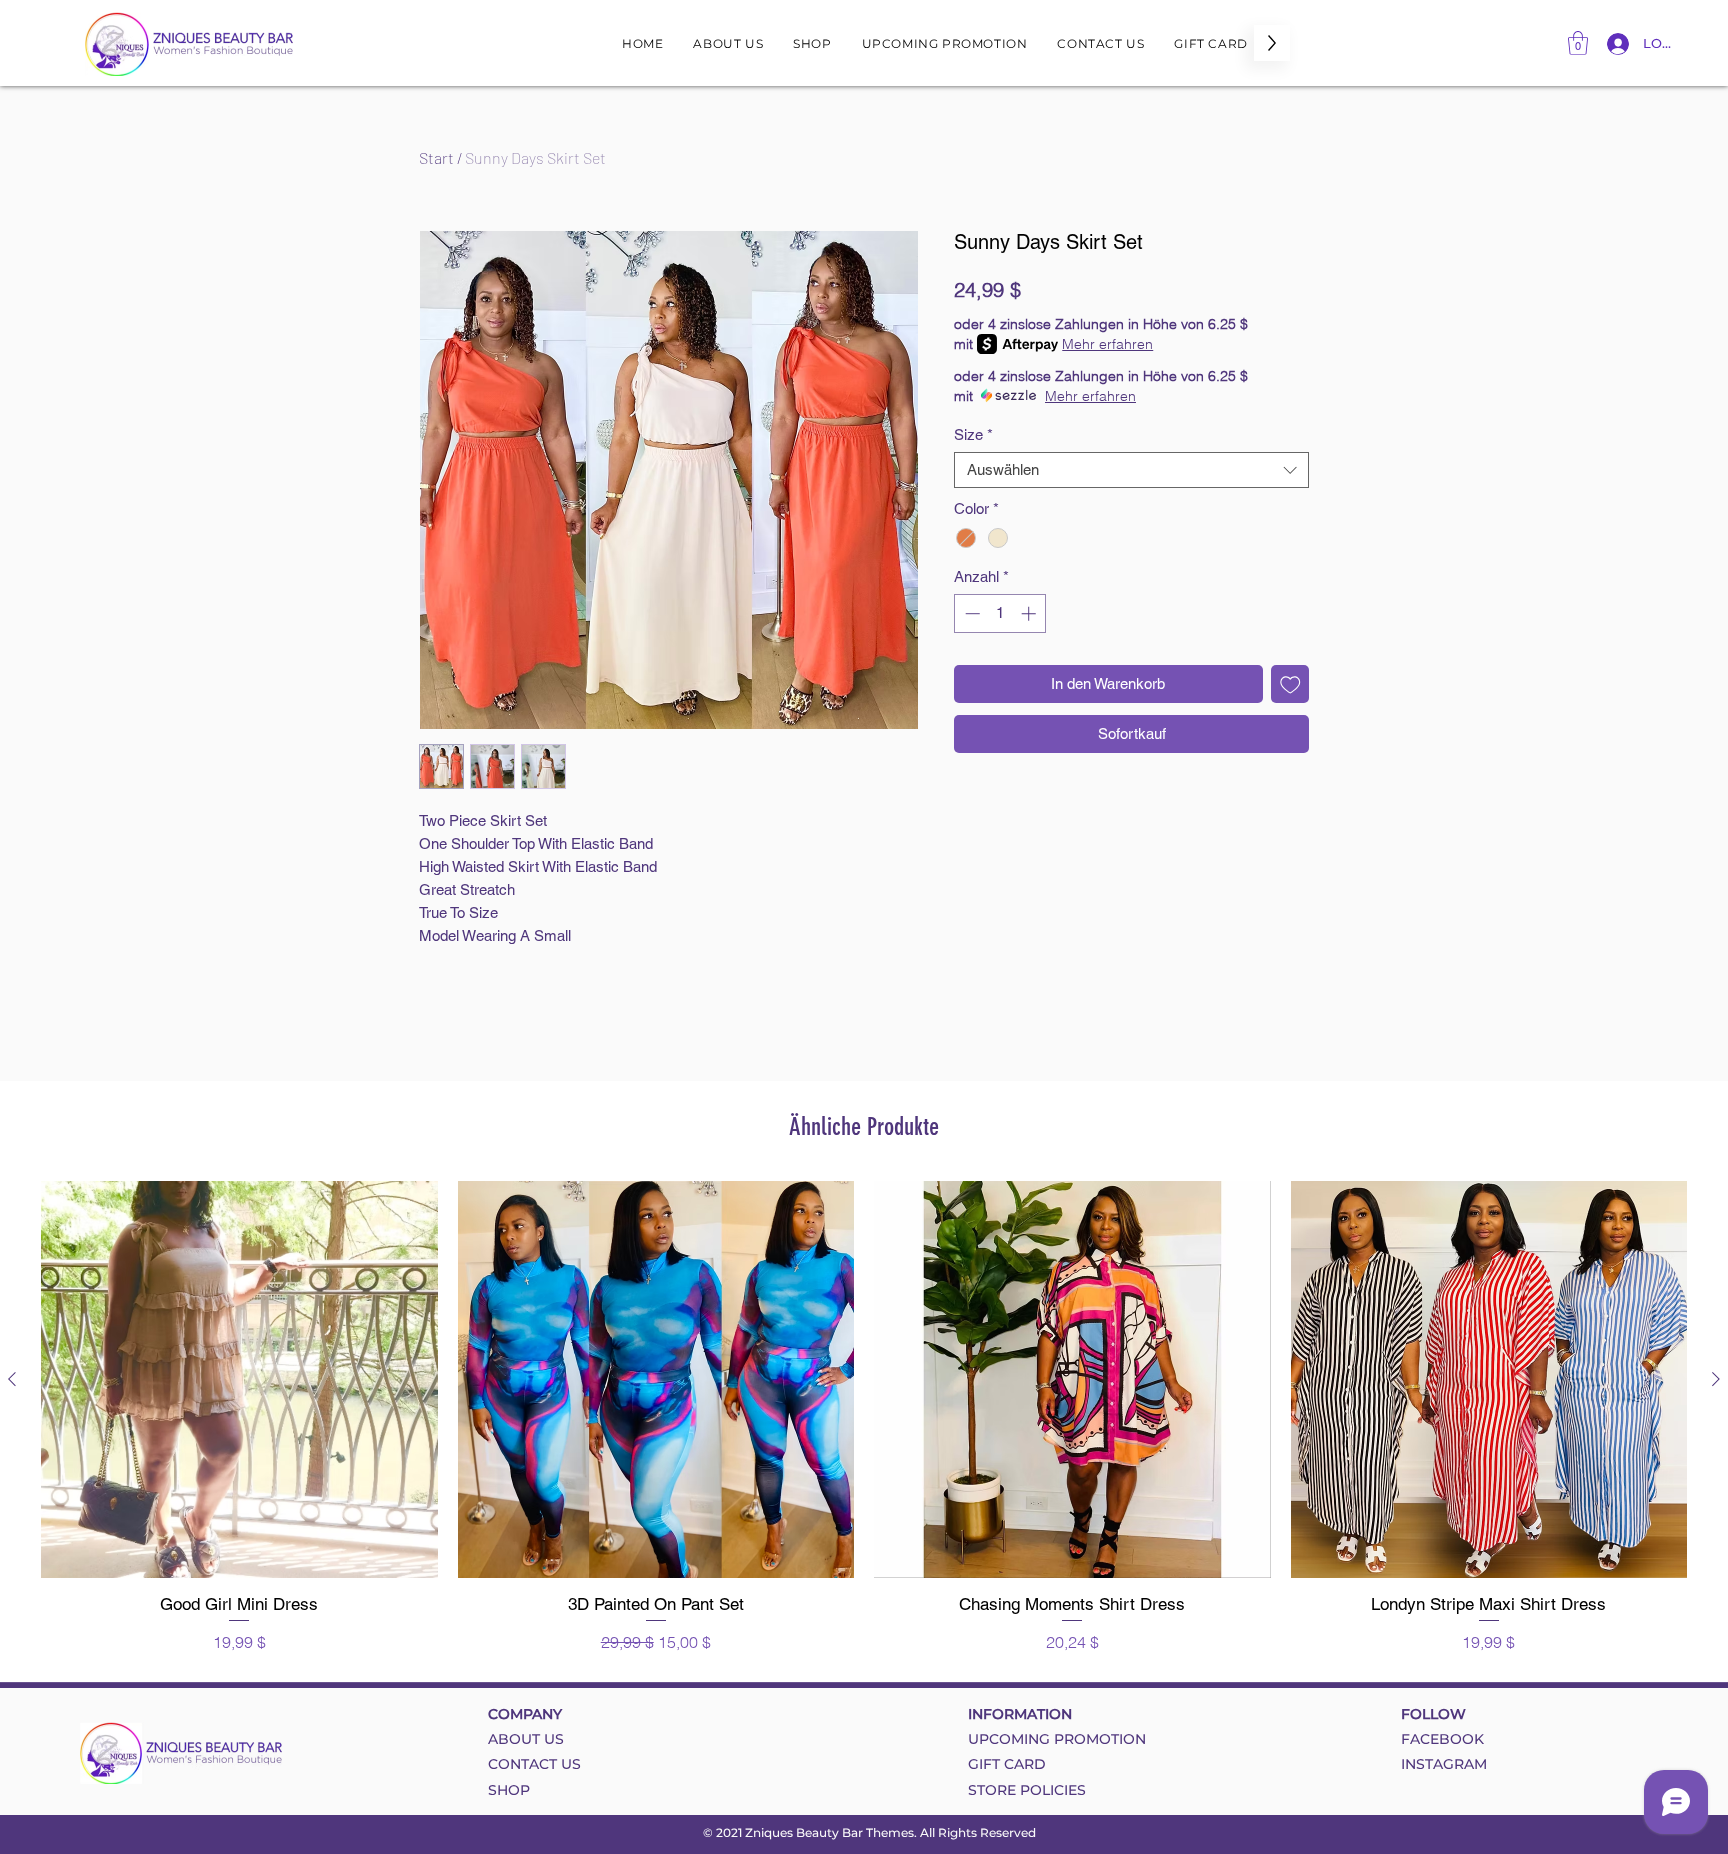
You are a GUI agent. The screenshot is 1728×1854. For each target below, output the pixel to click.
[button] (1578, 43)
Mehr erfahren (1107, 344)
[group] (864, 1417)
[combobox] (1131, 470)
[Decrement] (970, 613)
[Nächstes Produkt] (1716, 1379)
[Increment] (1030, 613)
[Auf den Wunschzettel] (1290, 684)
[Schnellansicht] (239, 1379)
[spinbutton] (1000, 613)
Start (436, 157)
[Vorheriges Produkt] (12, 1379)
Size (973, 434)
